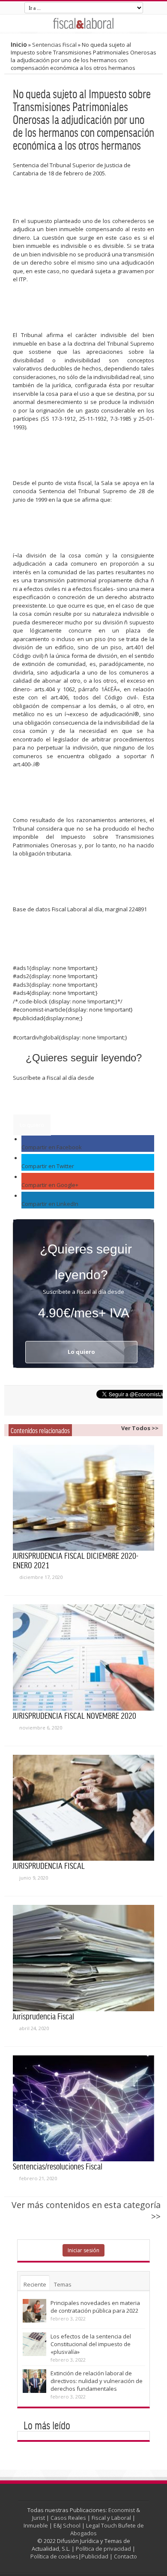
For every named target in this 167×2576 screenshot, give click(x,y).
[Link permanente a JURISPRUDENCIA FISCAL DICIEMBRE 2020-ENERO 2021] (83, 1498)
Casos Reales (68, 2518)
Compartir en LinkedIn (50, 1204)
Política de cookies (54, 2556)
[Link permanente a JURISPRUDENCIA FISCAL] (83, 1808)
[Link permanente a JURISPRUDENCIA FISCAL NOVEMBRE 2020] (83, 1657)
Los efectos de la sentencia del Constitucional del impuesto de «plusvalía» (91, 2344)
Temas (63, 2284)
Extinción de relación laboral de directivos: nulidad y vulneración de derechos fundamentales (97, 2381)
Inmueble (36, 2525)
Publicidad (95, 2556)
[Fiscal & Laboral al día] (83, 23)
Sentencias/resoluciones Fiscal (58, 2166)
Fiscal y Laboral (111, 2518)
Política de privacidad (103, 2549)
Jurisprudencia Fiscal (43, 2016)
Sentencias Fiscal (54, 45)
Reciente (35, 2284)
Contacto (125, 2556)
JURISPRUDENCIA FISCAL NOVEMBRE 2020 (75, 1715)
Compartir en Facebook (52, 1147)
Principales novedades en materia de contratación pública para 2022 (95, 2307)
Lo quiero (32, 1125)
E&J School (67, 2525)
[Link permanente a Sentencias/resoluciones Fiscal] (83, 2109)
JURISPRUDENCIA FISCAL (49, 1865)
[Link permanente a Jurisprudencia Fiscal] (83, 1958)
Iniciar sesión (83, 2250)
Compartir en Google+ (50, 1185)
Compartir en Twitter (48, 1166)
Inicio (19, 44)
